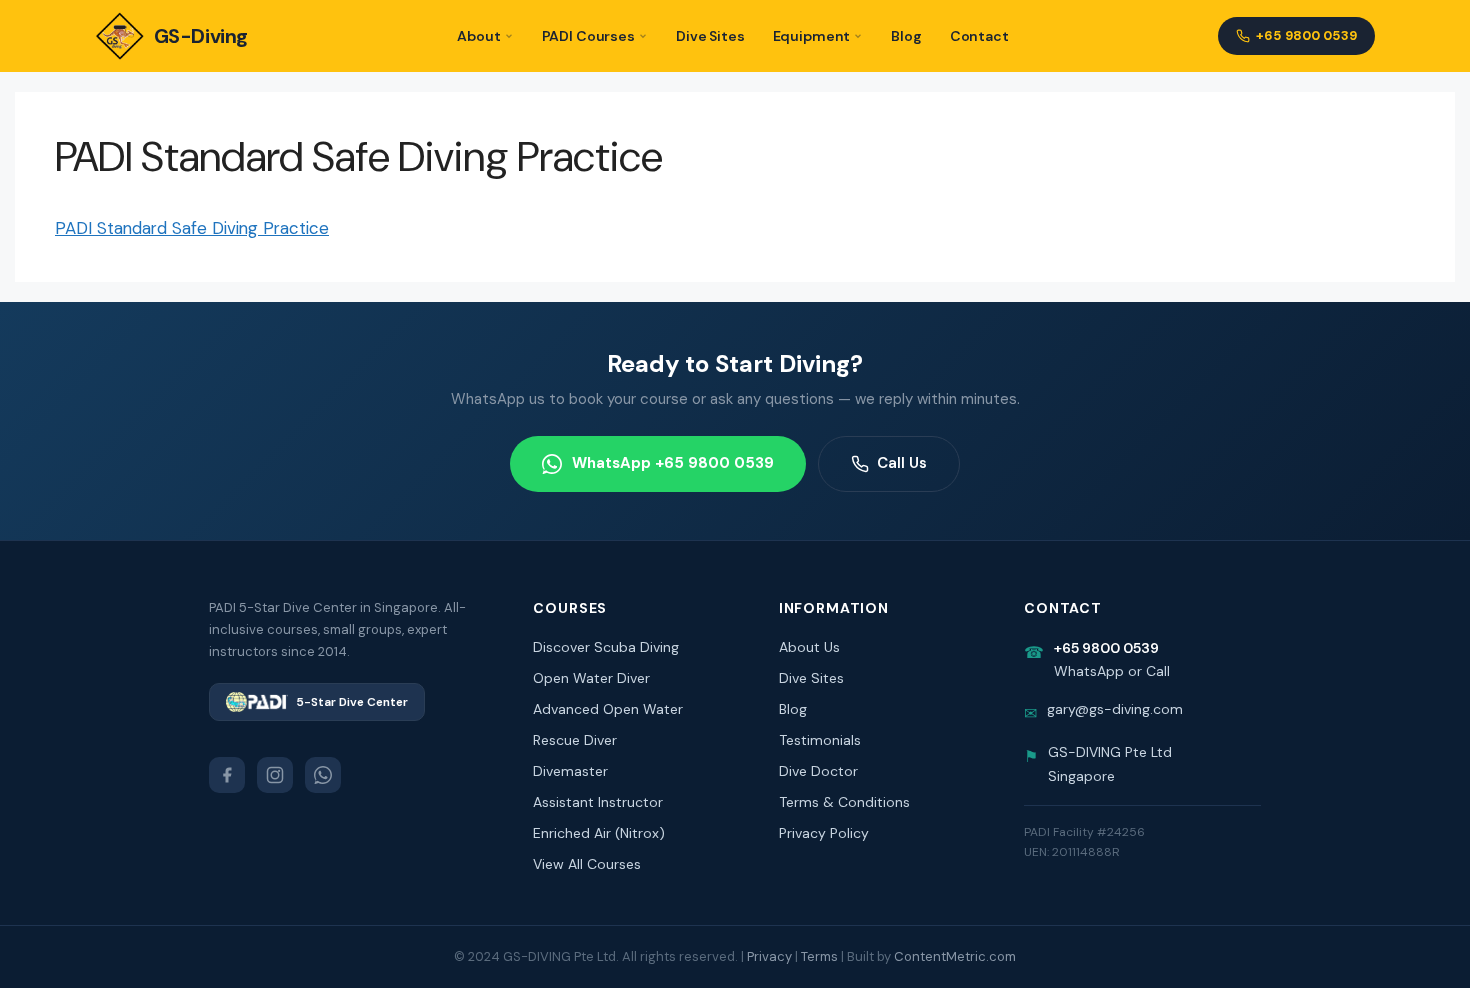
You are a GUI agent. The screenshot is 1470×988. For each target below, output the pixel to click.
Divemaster (570, 771)
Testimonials (820, 740)
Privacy (769, 956)
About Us (809, 647)
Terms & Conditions (844, 802)
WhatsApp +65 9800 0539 (673, 463)
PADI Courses (588, 36)
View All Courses (587, 864)
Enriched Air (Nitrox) (599, 833)
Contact (979, 36)
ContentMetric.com (955, 956)
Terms (819, 956)
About (478, 36)
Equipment (812, 36)
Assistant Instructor (598, 802)
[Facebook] (227, 775)
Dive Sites (710, 36)
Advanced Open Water (608, 709)
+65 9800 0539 (1306, 35)
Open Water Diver (591, 678)
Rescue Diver (575, 740)
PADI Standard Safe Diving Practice (192, 228)
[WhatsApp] (323, 775)
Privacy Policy (824, 833)
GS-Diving (201, 36)
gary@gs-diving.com (1115, 709)
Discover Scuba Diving (606, 647)
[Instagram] (275, 775)
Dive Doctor (818, 771)
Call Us (902, 463)
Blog (906, 36)
